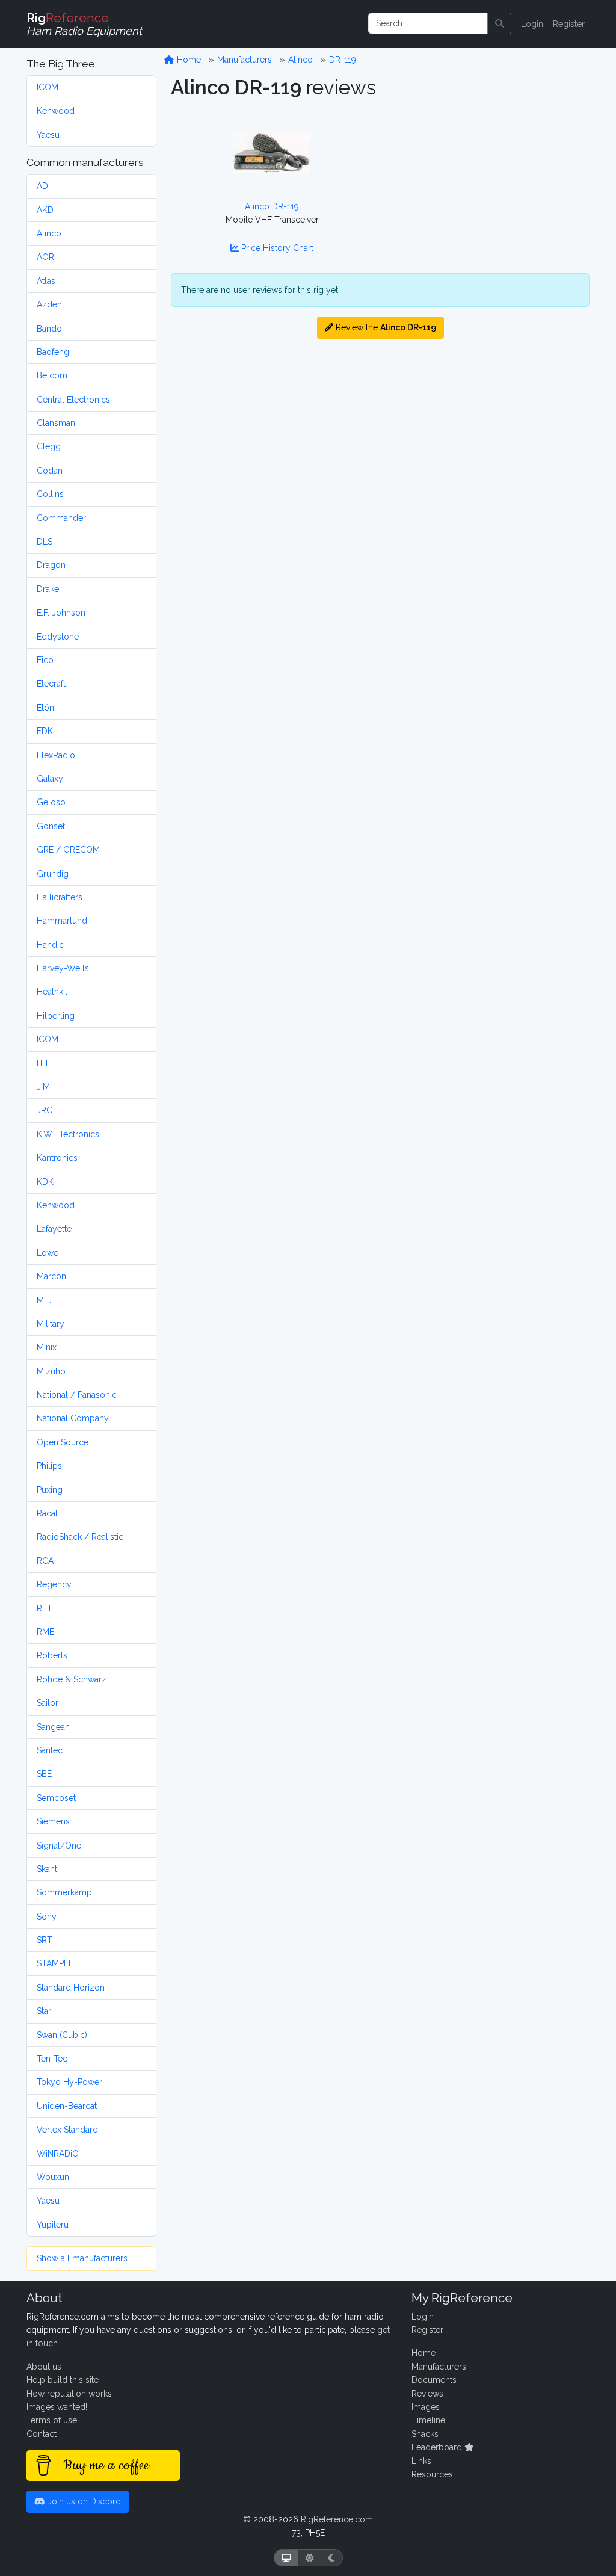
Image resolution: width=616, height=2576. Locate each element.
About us (44, 2367)
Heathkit (52, 992)
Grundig (53, 874)
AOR (45, 257)
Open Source (63, 1442)
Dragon (51, 565)
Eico (45, 660)
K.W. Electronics (68, 1134)
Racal (47, 1513)
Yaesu (48, 135)
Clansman (56, 423)
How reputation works (69, 2394)
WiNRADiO (58, 2154)
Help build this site (63, 2380)
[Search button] (499, 23)
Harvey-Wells (63, 968)
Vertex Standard (67, 2130)
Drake (48, 589)
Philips (49, 1466)
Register (569, 24)
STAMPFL (55, 1963)
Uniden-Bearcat (67, 2106)
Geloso (51, 802)
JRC (45, 1110)
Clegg (49, 446)
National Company (73, 1418)
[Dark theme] (332, 2558)
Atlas (46, 281)
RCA (45, 1561)
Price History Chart (276, 248)
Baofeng (53, 352)
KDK (45, 1182)
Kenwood (56, 111)
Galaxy (50, 779)
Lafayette (54, 1229)
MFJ (44, 1300)
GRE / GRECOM (68, 850)
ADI (43, 186)
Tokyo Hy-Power (69, 2082)
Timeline (428, 2420)
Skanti (48, 1869)
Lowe (48, 1253)
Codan (50, 471)
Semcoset (56, 1798)
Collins (50, 494)
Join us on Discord (83, 2501)
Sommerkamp (64, 1892)
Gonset (51, 826)
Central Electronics (73, 400)
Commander (61, 518)
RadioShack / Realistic (80, 1537)
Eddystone (58, 637)
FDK (45, 731)
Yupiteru (53, 2225)
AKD (45, 210)
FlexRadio (56, 755)
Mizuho (51, 1371)
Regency (54, 1584)
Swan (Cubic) (62, 2035)
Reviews (427, 2394)
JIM (43, 1087)
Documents (434, 2380)
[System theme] (286, 2558)
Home (188, 60)
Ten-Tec (52, 2059)
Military (51, 1324)
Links (421, 2461)
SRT (45, 1940)
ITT (43, 1063)
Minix (47, 1347)
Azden (49, 304)
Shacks (425, 2434)
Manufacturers (245, 60)
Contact (42, 2434)
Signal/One (59, 1846)
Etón (45, 708)
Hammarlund (62, 921)
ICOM (48, 87)
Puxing (50, 1490)
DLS (45, 542)
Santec (50, 1750)
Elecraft (51, 684)
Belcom (52, 375)
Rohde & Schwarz (72, 1679)
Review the (385, 327)
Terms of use (52, 2420)
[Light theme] (310, 2558)
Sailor (48, 1703)
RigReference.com (337, 2519)
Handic (50, 945)
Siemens (53, 1821)
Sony (47, 1917)
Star (44, 2011)
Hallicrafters (60, 897)
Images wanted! (57, 2407)
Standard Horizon (71, 1988)
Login (532, 24)
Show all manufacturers (82, 2258)
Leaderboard (438, 2447)
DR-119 (343, 60)
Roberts (52, 1655)
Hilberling (56, 1016)
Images (426, 2407)
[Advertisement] (488, 189)
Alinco (49, 233)
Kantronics (57, 1158)
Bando (49, 329)
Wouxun (53, 2177)
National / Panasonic (77, 1395)
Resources (432, 2474)
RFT (45, 1608)
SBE (44, 1774)
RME (45, 1632)
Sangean (53, 1727)
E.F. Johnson (61, 613)
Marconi (52, 1276)
